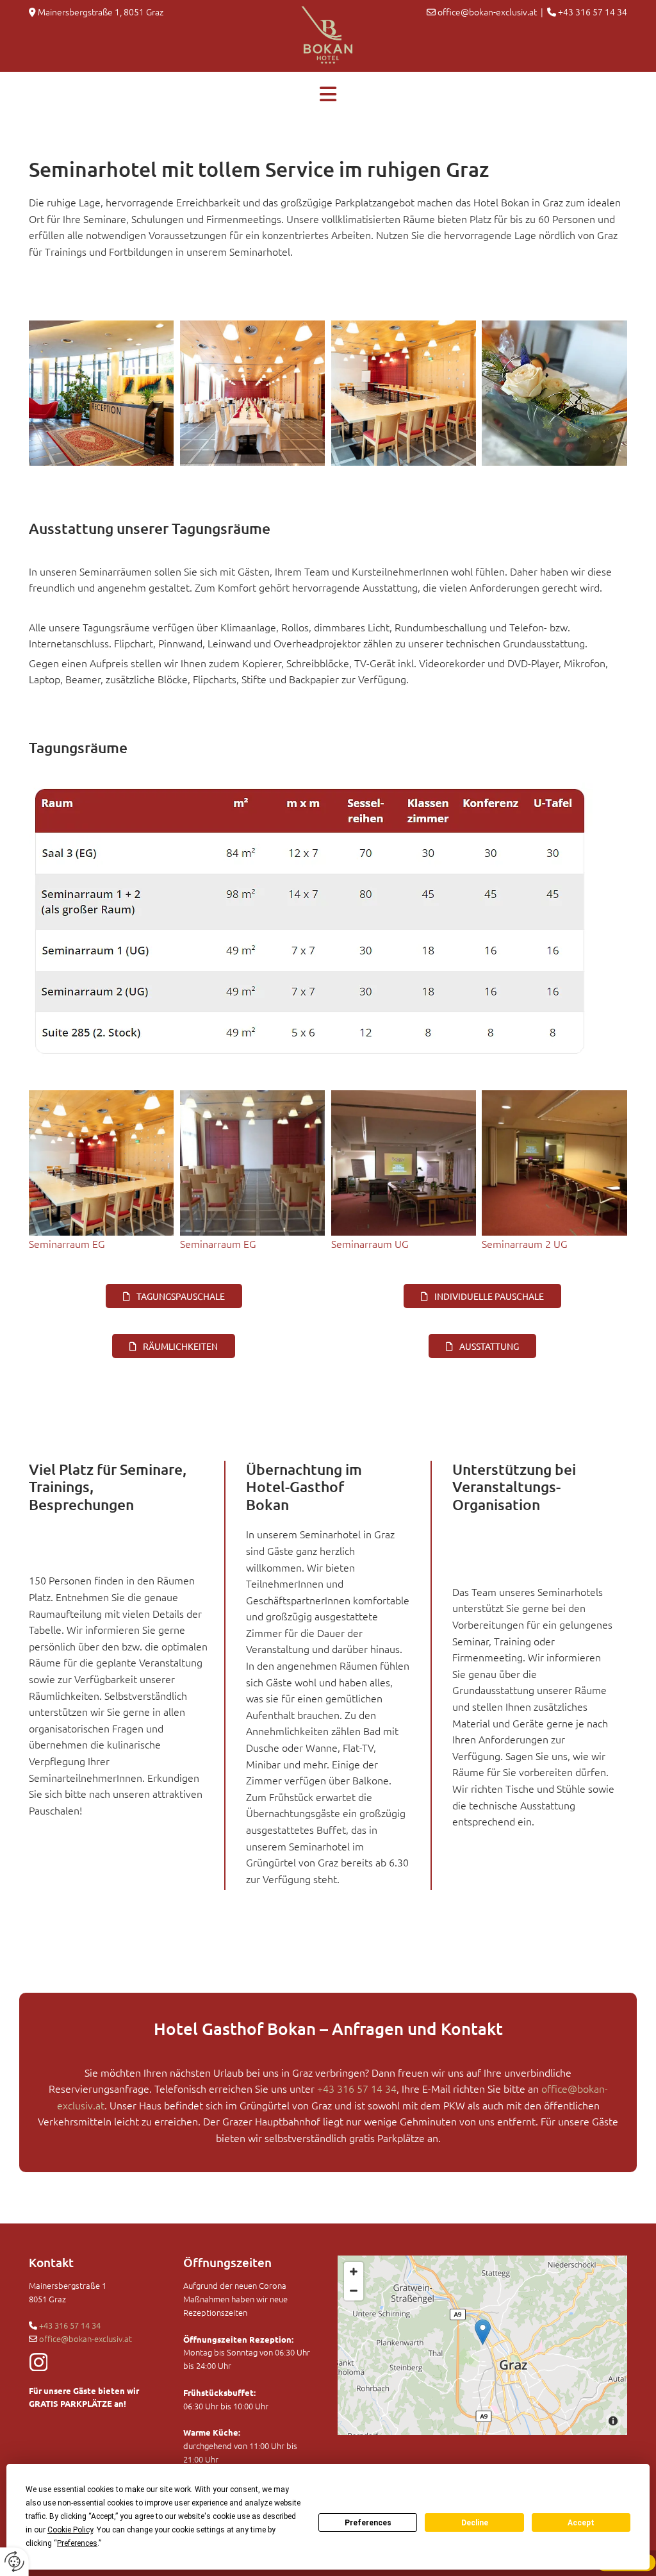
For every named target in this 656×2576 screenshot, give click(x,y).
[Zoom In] (354, 2272)
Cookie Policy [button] (70, 2530)
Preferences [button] (77, 2543)
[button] (328, 89)
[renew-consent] (14, 2562)
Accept (581, 2523)
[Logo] (328, 36)
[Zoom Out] (354, 2291)
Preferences (368, 2523)
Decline (475, 2523)
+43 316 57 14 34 (70, 2325)
